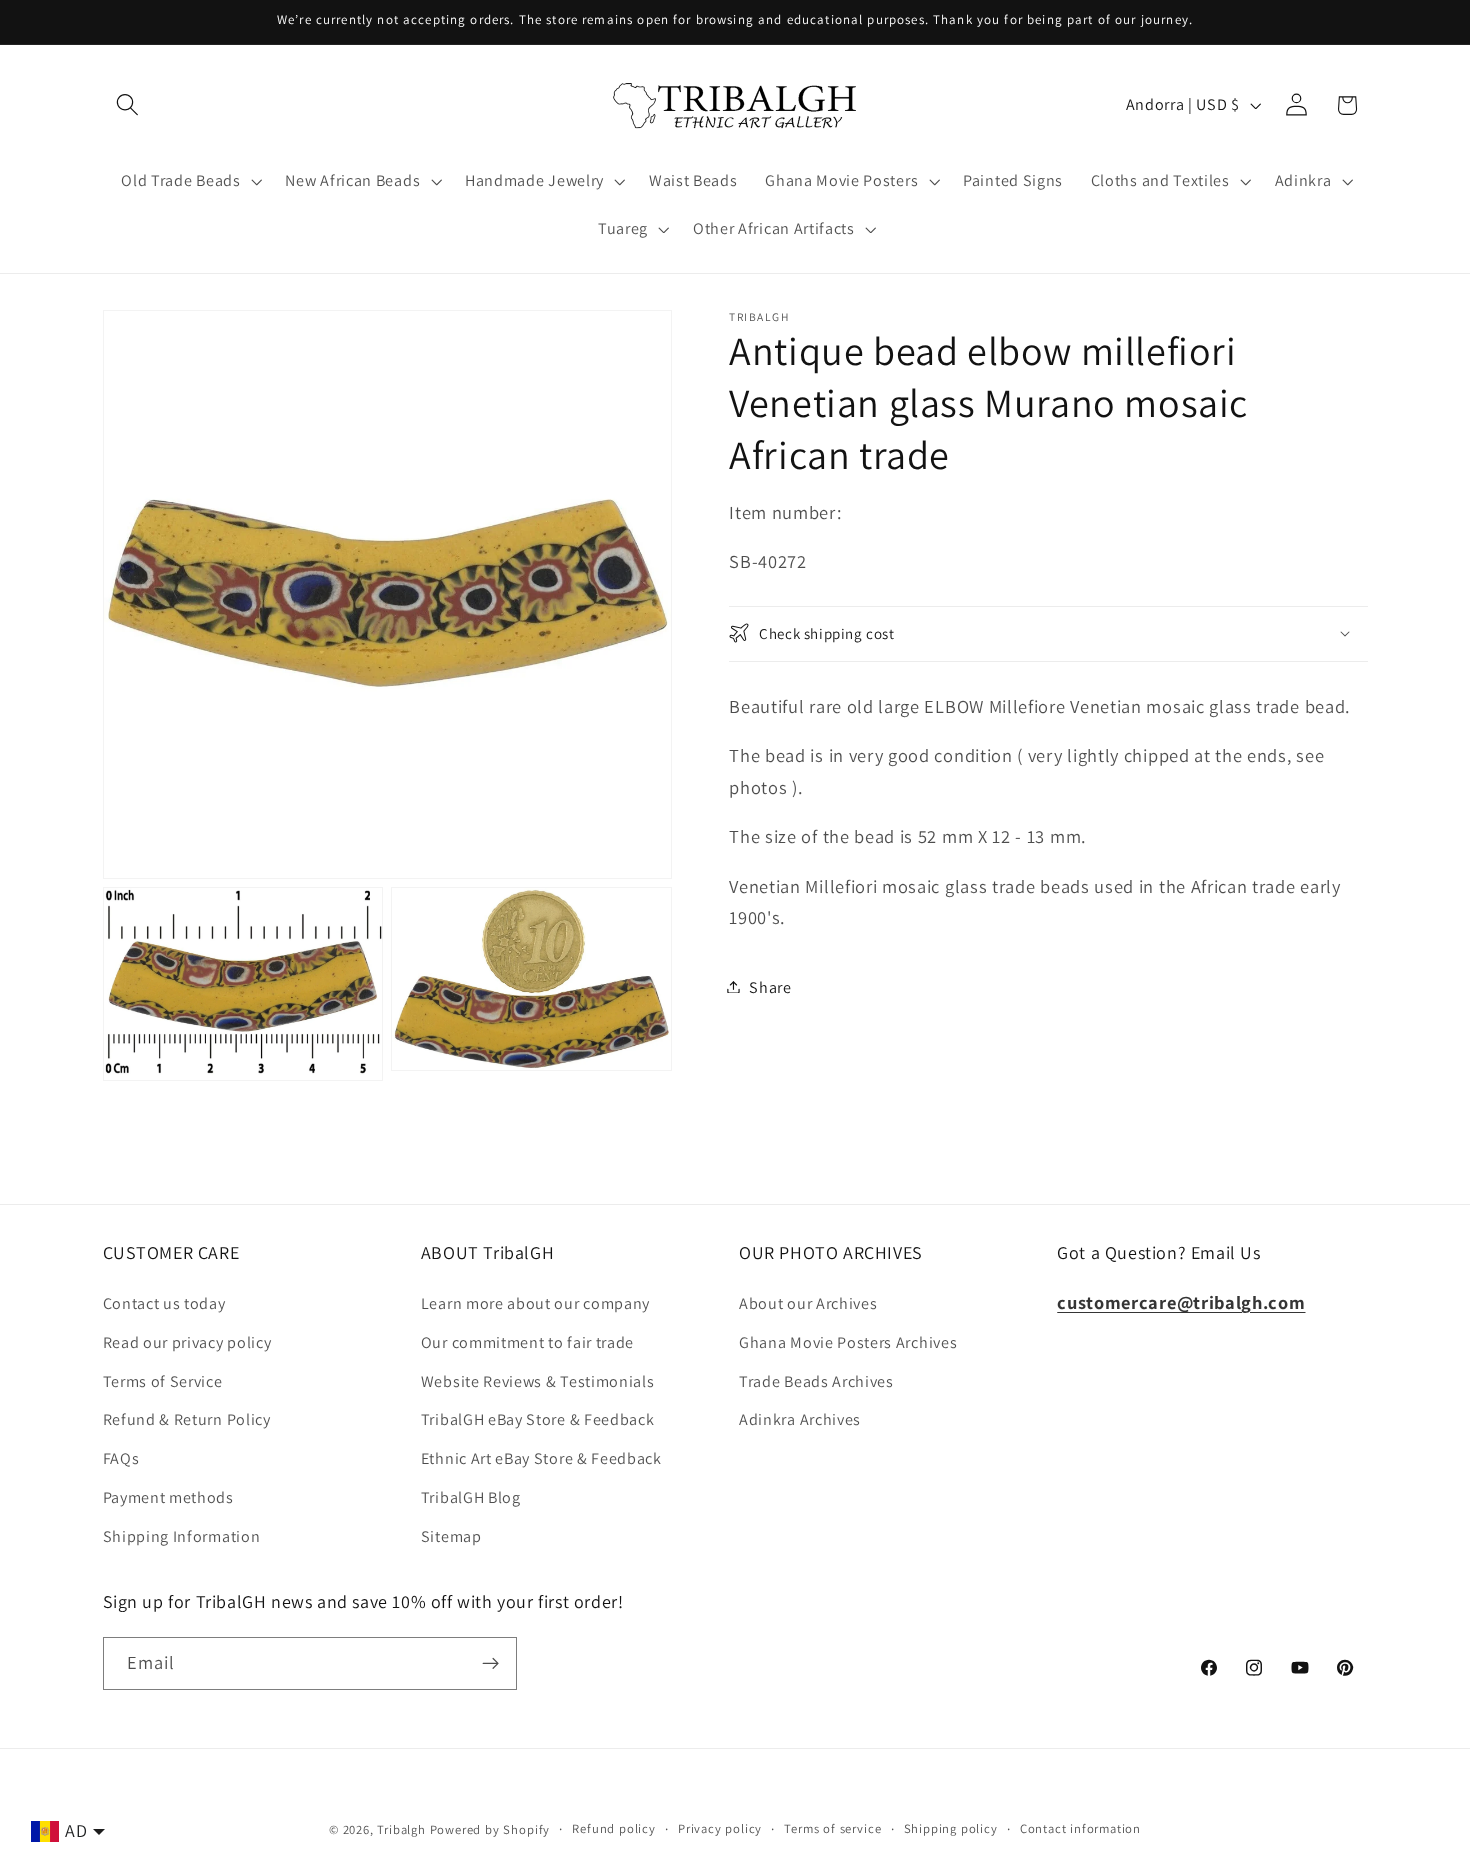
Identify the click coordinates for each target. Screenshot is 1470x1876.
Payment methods (168, 1497)
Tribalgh (401, 1829)
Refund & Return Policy (187, 1419)
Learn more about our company (535, 1303)
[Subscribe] (490, 1664)
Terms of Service (163, 1381)
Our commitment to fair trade (527, 1342)
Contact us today (164, 1303)
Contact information (1080, 1828)
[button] (128, 105)
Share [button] (770, 986)
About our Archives (808, 1303)
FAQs (121, 1458)
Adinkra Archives (800, 1419)
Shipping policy (951, 1828)
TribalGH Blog (471, 1497)
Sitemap (451, 1536)
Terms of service (832, 1828)
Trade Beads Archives (816, 1381)
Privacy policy (720, 1828)
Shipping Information (182, 1536)
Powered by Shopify (490, 1829)
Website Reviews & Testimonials (538, 1381)
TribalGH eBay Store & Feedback (538, 1419)
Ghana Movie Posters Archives (848, 1342)
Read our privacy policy (187, 1342)
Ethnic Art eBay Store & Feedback (541, 1458)
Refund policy (613, 1828)
